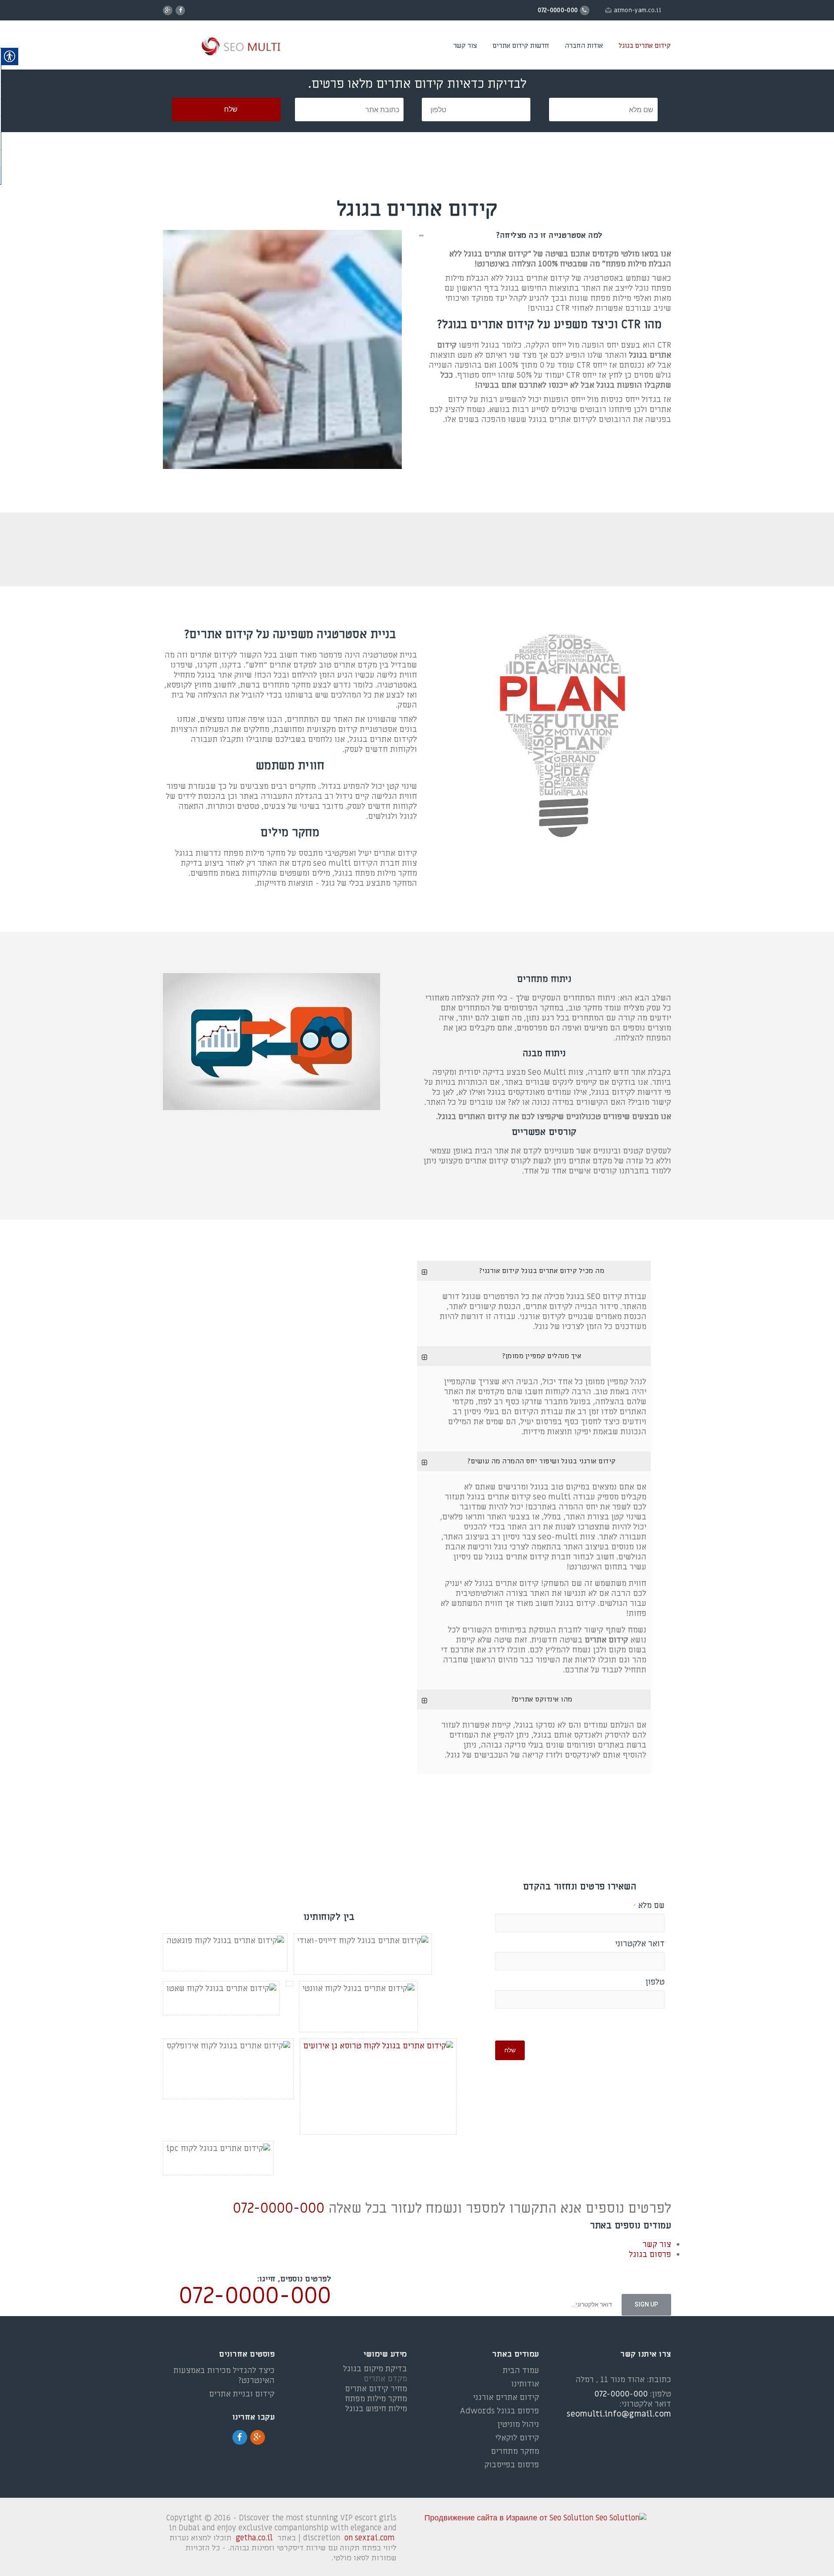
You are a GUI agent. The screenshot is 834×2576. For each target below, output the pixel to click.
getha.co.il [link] (254, 2538)
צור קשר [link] (465, 46)
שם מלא (649, 1906)
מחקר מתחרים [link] (515, 2451)
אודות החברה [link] (584, 46)
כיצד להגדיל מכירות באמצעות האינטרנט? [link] (224, 2376)
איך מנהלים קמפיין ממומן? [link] (541, 1356)
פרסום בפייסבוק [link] (512, 2465)
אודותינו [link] (525, 2384)
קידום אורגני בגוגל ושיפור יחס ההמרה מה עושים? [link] (541, 1461)
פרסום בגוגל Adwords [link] (500, 2411)
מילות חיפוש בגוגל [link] (376, 2409)
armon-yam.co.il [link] (638, 10)
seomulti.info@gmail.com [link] (619, 2414)
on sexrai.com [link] (369, 2538)
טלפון (655, 1982)
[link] (227, 47)
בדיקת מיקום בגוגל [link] (375, 2369)
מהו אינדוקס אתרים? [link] (542, 1699)
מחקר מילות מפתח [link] (376, 2399)
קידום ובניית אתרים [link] (242, 2394)
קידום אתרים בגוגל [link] (645, 46)
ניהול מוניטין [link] (518, 2425)
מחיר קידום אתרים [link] (376, 2389)
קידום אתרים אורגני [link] (506, 2398)
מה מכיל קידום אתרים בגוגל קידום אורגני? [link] (542, 1271)
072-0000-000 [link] (279, 2208)
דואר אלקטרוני (640, 1944)
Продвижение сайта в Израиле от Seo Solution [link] (509, 2518)
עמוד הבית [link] (521, 2371)
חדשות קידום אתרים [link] (521, 46)
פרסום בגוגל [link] (650, 2255)
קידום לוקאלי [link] (517, 2438)
